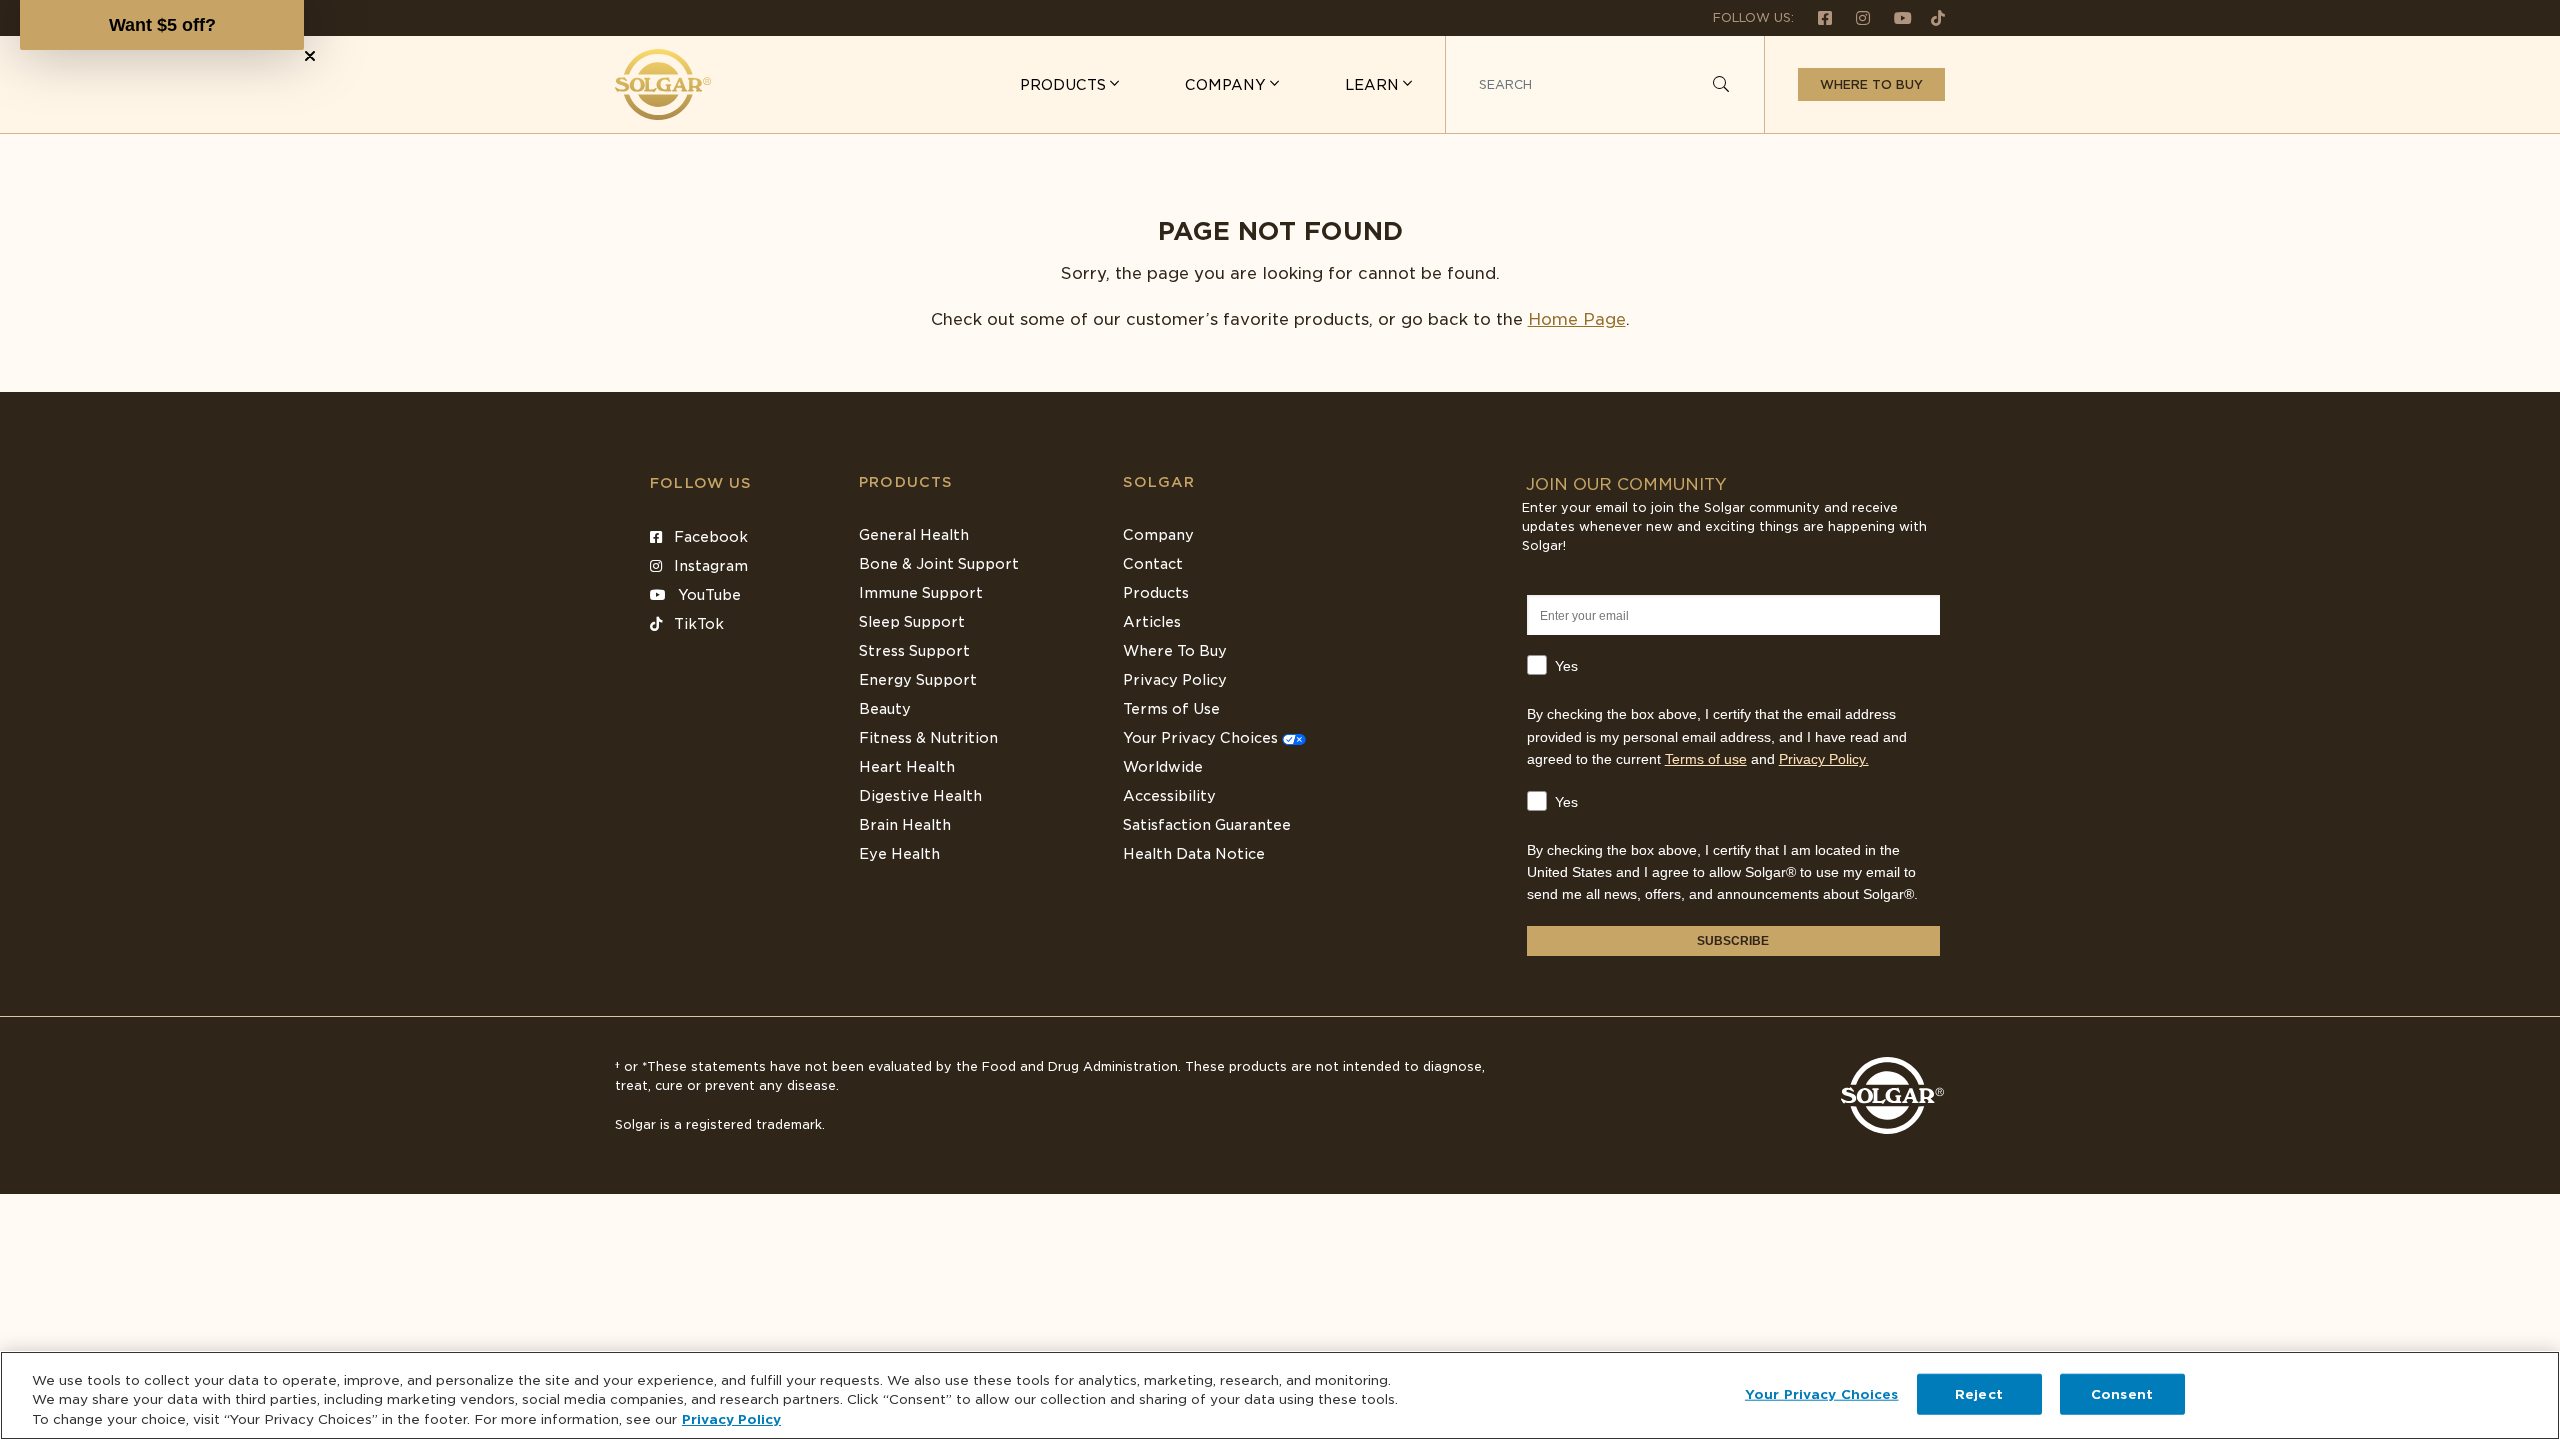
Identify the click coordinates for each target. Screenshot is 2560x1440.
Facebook (709, 537)
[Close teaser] (310, 56)
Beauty (885, 709)
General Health (914, 535)
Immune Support (921, 593)
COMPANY (1227, 85)
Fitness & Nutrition (928, 738)
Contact (1153, 564)
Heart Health (907, 767)
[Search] (1721, 85)
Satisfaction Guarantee (1207, 825)
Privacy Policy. (1824, 759)
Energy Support (918, 680)
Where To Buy (1175, 651)
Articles (1152, 622)
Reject (1979, 1393)
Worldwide (1163, 767)
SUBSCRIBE (1733, 941)
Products (906, 482)
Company (1158, 535)
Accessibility (1169, 796)
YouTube (707, 595)
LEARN (1374, 85)
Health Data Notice (1194, 854)
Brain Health (905, 825)
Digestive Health (920, 796)
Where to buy (1871, 84)
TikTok (697, 624)
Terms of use (1706, 759)
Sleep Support (912, 622)
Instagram (709, 566)
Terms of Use (1171, 709)
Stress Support (914, 651)
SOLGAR (1159, 482)
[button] (162, 25)
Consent (2122, 1393)
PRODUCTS (1065, 85)
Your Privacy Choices (1202, 738)
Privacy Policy (1175, 680)
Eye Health (899, 854)
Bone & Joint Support (939, 564)
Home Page (1577, 319)
